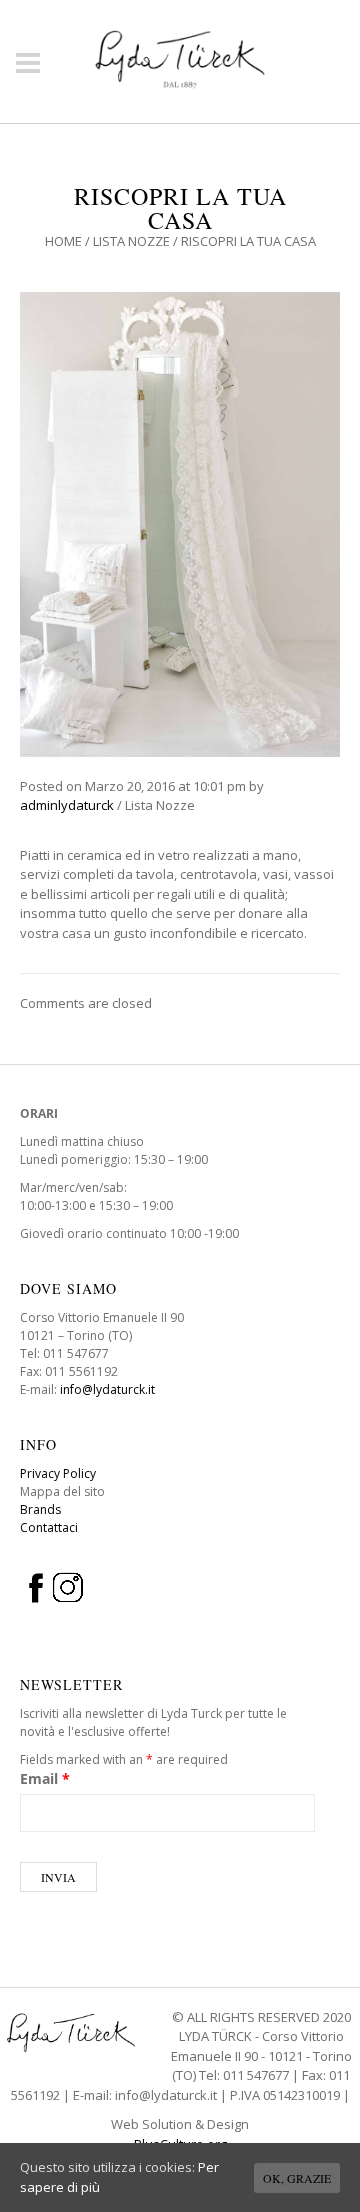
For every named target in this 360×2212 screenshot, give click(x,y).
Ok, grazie (297, 2178)
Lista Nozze (131, 241)
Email (45, 1778)
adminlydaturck (67, 805)
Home (63, 241)
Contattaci (49, 1527)
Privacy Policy (58, 1473)
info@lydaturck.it (107, 1389)
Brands (40, 1509)
